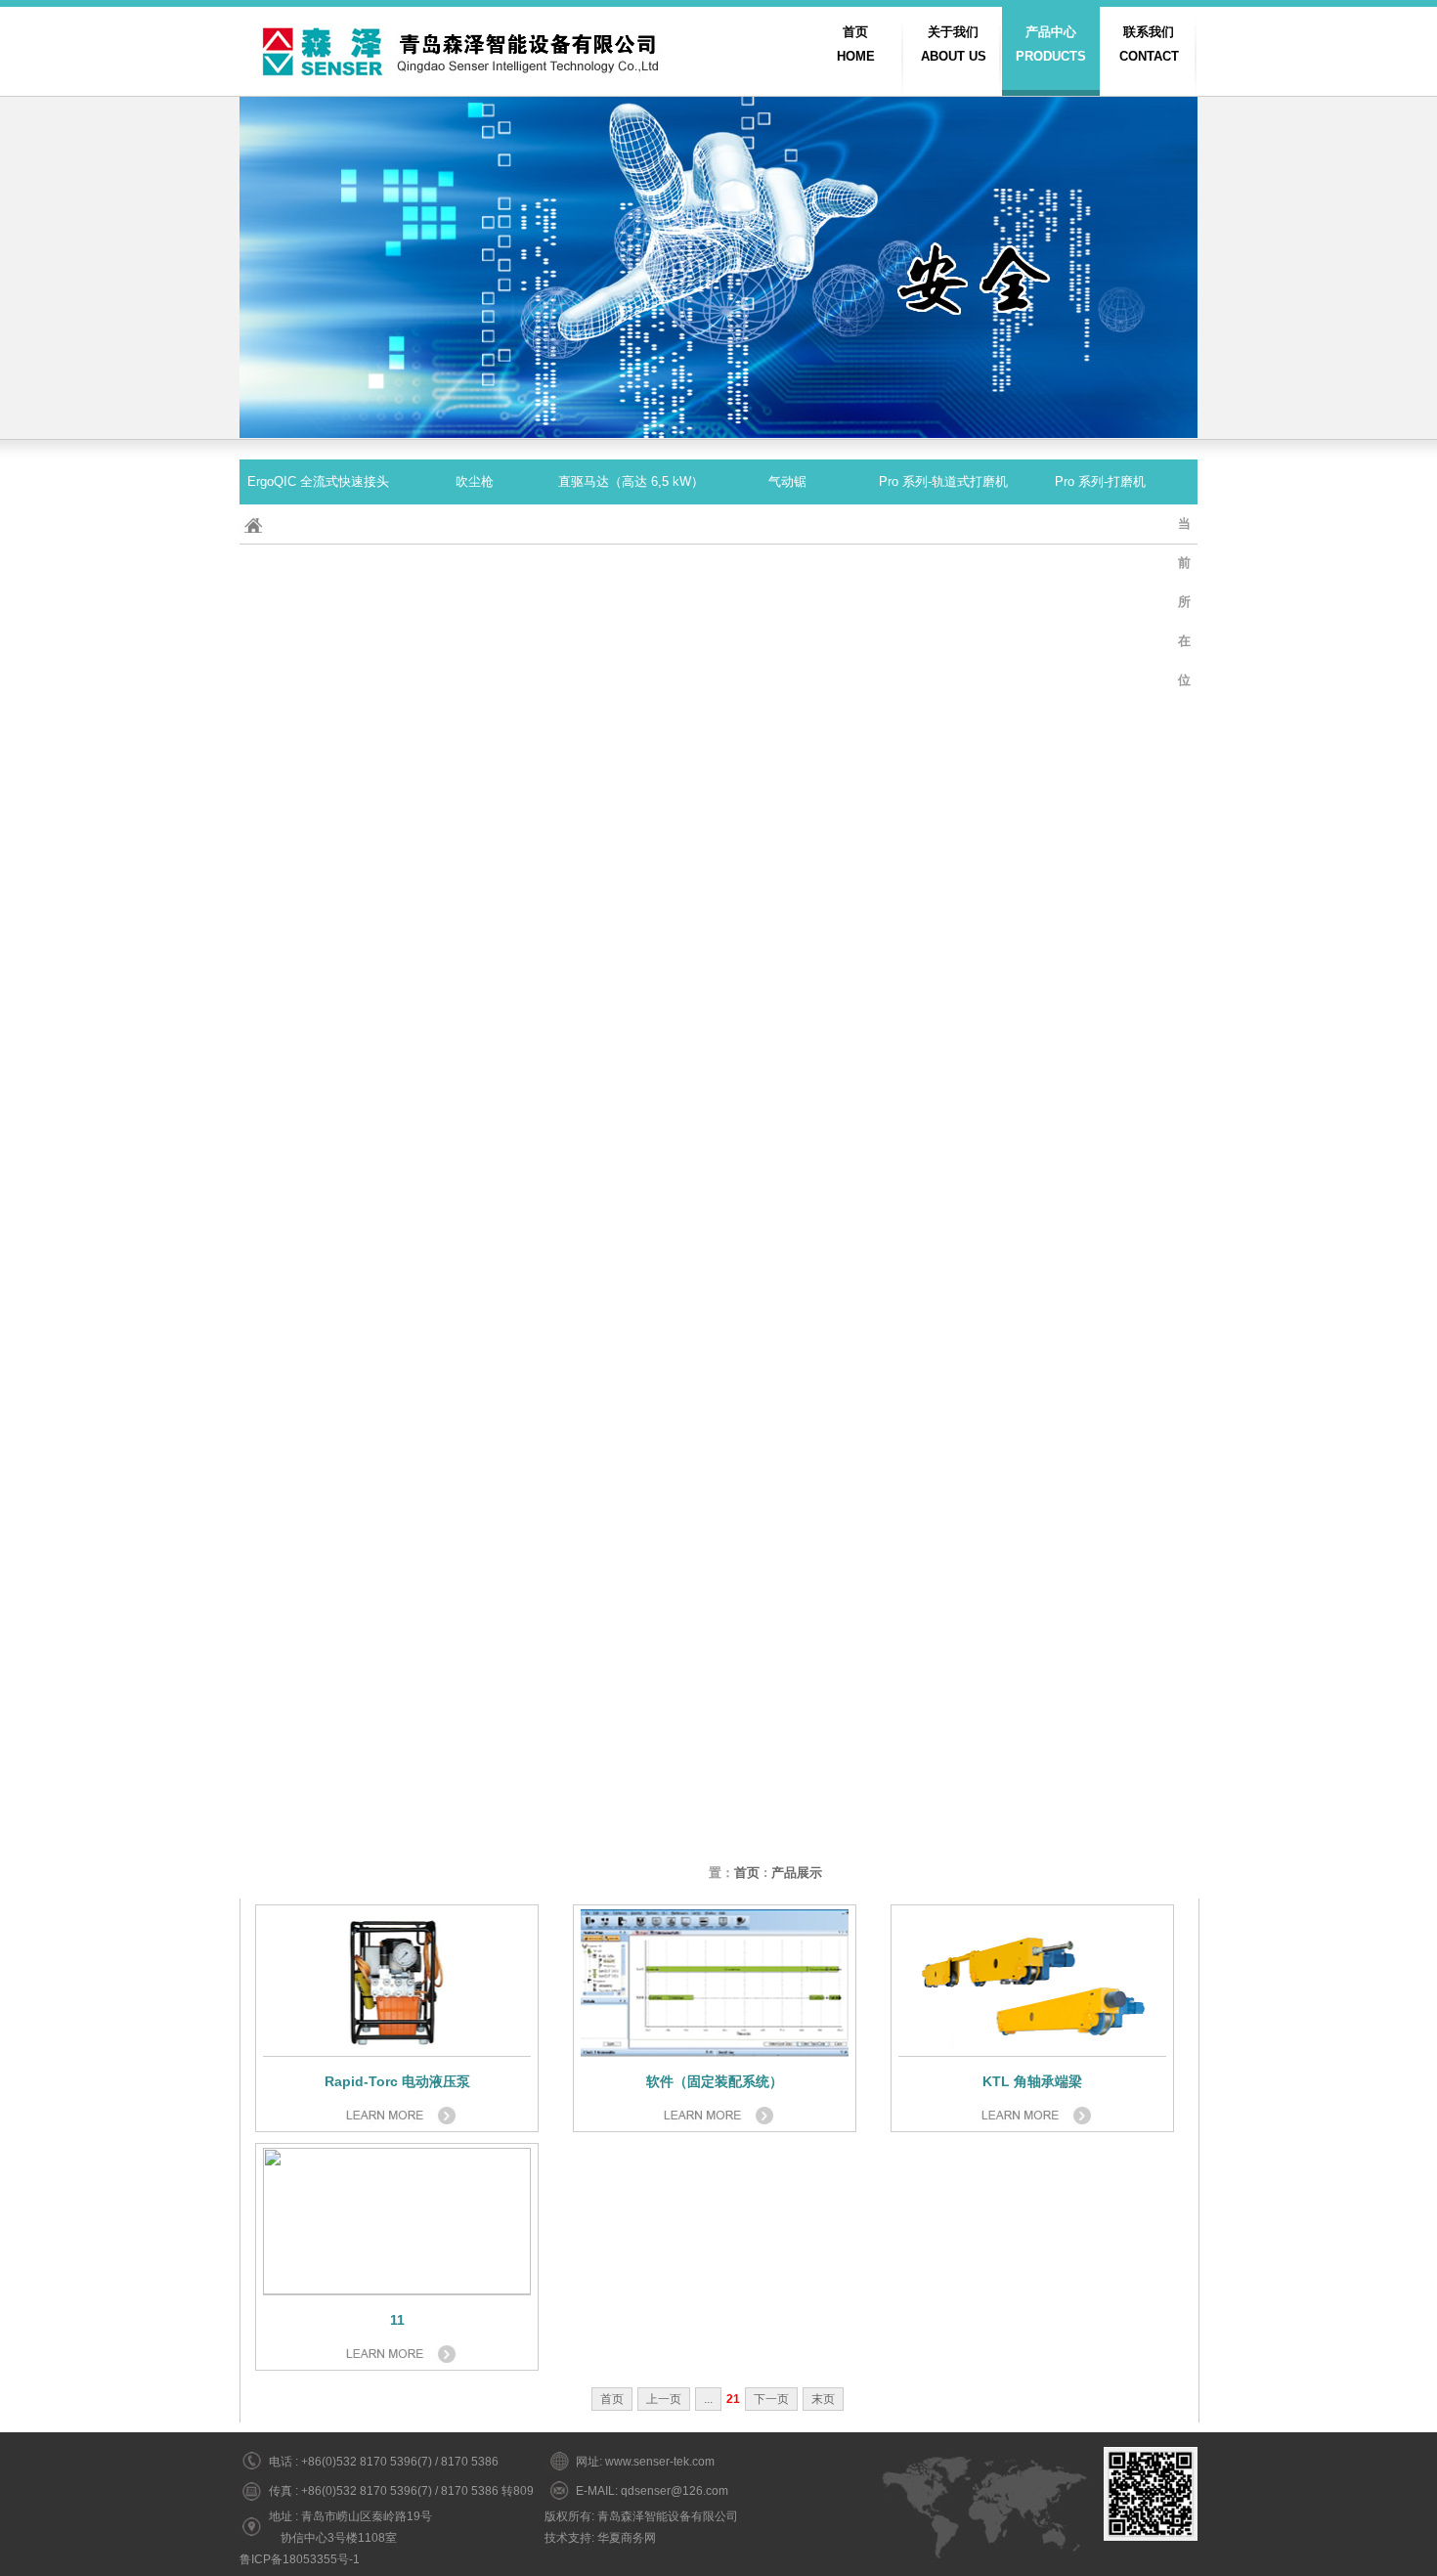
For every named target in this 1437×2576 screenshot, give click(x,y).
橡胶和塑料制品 (1100, 1651)
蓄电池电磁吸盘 (787, 886)
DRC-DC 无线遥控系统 (787, 616)
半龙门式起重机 (318, 706)
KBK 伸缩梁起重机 (631, 1741)
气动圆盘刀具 (1100, 751)
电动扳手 (474, 571)
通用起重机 (631, 976)
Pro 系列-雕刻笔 (787, 796)
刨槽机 (1100, 1246)
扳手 (787, 526)
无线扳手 (631, 1336)
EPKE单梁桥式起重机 (318, 1696)
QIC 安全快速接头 (631, 751)
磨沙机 (475, 1066)
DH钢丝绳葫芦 (318, 616)
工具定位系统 (631, 526)
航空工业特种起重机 (475, 706)
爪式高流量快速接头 (787, 1741)
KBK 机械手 (1100, 1381)
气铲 (318, 1471)
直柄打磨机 (475, 1291)
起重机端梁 (318, 1381)
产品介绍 (474, 1561)
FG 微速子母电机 (787, 661)
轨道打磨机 (318, 1066)
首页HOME (856, 44)
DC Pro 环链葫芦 (943, 571)
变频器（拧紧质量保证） (1100, 796)
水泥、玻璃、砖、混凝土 (475, 1831)
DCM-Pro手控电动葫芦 (1100, 1471)
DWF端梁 (475, 661)
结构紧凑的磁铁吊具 (944, 886)
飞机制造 (631, 886)
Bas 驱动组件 (631, 661)
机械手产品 (475, 1246)
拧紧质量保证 (631, 1651)
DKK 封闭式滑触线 (475, 931)
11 (397, 2320)
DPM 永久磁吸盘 (631, 616)
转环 (787, 1786)
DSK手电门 (1100, 1336)
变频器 (787, 1606)
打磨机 (631, 796)
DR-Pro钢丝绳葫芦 (1100, 571)
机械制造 (631, 1156)
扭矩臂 (944, 1066)
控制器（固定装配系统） (1100, 1066)
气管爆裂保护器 (631, 1426)
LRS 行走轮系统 (474, 1381)
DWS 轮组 (1100, 1156)
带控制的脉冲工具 (474, 1336)
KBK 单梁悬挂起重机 (318, 1021)
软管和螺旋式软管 (631, 1696)
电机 (1100, 661)
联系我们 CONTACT (1149, 44)
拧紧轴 (944, 1291)
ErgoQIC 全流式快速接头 (318, 481)
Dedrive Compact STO (1100, 616)
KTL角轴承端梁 (631, 931)
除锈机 (631, 1291)
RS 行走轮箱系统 (787, 1516)
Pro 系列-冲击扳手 (318, 571)
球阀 (474, 1651)
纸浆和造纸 (318, 1741)
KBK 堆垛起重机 (631, 1786)
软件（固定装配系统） (474, 1471)
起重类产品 (318, 751)
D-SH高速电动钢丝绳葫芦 (1100, 1741)
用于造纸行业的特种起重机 (1100, 1516)
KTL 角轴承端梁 (787, 706)
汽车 (943, 1336)
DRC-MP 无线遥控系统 (1100, 886)
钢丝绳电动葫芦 (1100, 976)
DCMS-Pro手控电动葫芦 (318, 1606)
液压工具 (474, 1111)
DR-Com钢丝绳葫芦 (474, 1156)
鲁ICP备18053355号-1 (300, 2559)
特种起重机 (631, 706)
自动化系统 (787, 1291)
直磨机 (1100, 1426)
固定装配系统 (943, 1561)
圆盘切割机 (787, 1426)
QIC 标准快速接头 (944, 1021)
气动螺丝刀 (787, 1651)
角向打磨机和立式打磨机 (318, 1291)
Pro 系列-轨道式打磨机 (943, 481)
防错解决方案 (787, 1696)
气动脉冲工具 (943, 1696)
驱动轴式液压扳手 (474, 841)
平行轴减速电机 (944, 931)
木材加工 (1100, 1831)
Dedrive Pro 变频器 (318, 931)
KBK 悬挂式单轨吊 (318, 1561)
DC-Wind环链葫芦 (1100, 1696)
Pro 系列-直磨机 (475, 796)
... (708, 2399)
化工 (318, 1786)
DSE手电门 (943, 1156)
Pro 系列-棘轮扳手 (631, 841)
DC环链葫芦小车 (787, 1336)
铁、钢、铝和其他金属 (943, 1786)
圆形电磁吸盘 (787, 1156)
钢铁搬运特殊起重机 (787, 1201)
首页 (747, 1873)
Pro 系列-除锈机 (318, 526)
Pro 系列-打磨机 (1100, 481)
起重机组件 (631, 1831)
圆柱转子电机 (943, 661)
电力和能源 (475, 616)
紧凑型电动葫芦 (1100, 1201)
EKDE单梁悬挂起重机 (631, 1201)
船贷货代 (631, 1246)
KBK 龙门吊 (318, 1651)
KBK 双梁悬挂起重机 (474, 1696)
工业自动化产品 (318, 1426)
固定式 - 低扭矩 (318, 841)
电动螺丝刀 (944, 841)
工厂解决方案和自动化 (943, 1741)
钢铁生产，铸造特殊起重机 (787, 976)
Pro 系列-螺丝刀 (631, 1111)
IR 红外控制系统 (631, 1606)
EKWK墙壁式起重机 (475, 1741)
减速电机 (1100, 931)
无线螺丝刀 (944, 1471)
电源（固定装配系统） (943, 526)
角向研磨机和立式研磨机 (631, 1066)
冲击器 (475, 526)
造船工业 (474, 1606)
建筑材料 (474, 1876)
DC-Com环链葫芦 (318, 1156)
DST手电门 (475, 1516)
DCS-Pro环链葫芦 (944, 1651)
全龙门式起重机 (475, 976)
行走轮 (318, 1201)
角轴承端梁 (944, 1111)
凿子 (787, 1561)
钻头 (631, 1471)
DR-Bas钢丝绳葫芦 (474, 886)
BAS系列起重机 (943, 1516)
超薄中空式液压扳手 (1100, 526)
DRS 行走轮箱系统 (787, 931)
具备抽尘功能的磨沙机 (943, 1426)
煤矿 (631, 1876)
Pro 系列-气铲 (787, 1066)
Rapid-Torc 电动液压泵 (318, 1111)
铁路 (318, 1516)
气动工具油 (631, 1561)
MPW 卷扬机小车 (1100, 841)
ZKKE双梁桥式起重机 (1100, 1786)
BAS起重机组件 (943, 1606)
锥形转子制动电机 (318, 976)
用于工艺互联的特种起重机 (943, 1381)
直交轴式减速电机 (631, 1381)
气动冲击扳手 (1100, 1561)
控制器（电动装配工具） (787, 1111)
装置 (318, 1831)
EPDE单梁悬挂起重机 (475, 1786)
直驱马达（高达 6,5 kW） (631, 481)
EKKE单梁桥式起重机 (787, 1381)
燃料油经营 (631, 1021)
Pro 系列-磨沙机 (318, 796)
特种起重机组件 (1100, 1111)
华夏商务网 (627, 2538)
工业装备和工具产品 (475, 1021)
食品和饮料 (318, 1876)
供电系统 (631, 1516)
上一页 (664, 2399)
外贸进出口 (475, 751)
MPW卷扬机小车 (944, 1201)
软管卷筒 (787, 1246)
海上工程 (474, 1426)
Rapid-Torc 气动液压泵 (318, 1336)
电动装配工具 (631, 571)
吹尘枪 (475, 481)
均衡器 (944, 796)
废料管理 (787, 1831)
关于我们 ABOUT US (954, 44)
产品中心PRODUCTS (1051, 44)
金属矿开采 (944, 1831)
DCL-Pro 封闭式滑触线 (318, 661)
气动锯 (787, 481)
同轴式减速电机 (475, 1201)
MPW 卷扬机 (787, 571)
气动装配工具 (787, 841)
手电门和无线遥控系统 (943, 616)
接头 (787, 751)
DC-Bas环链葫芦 (318, 886)
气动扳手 (787, 1471)
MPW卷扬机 (944, 706)
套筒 (1100, 1291)
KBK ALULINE (1100, 706)
